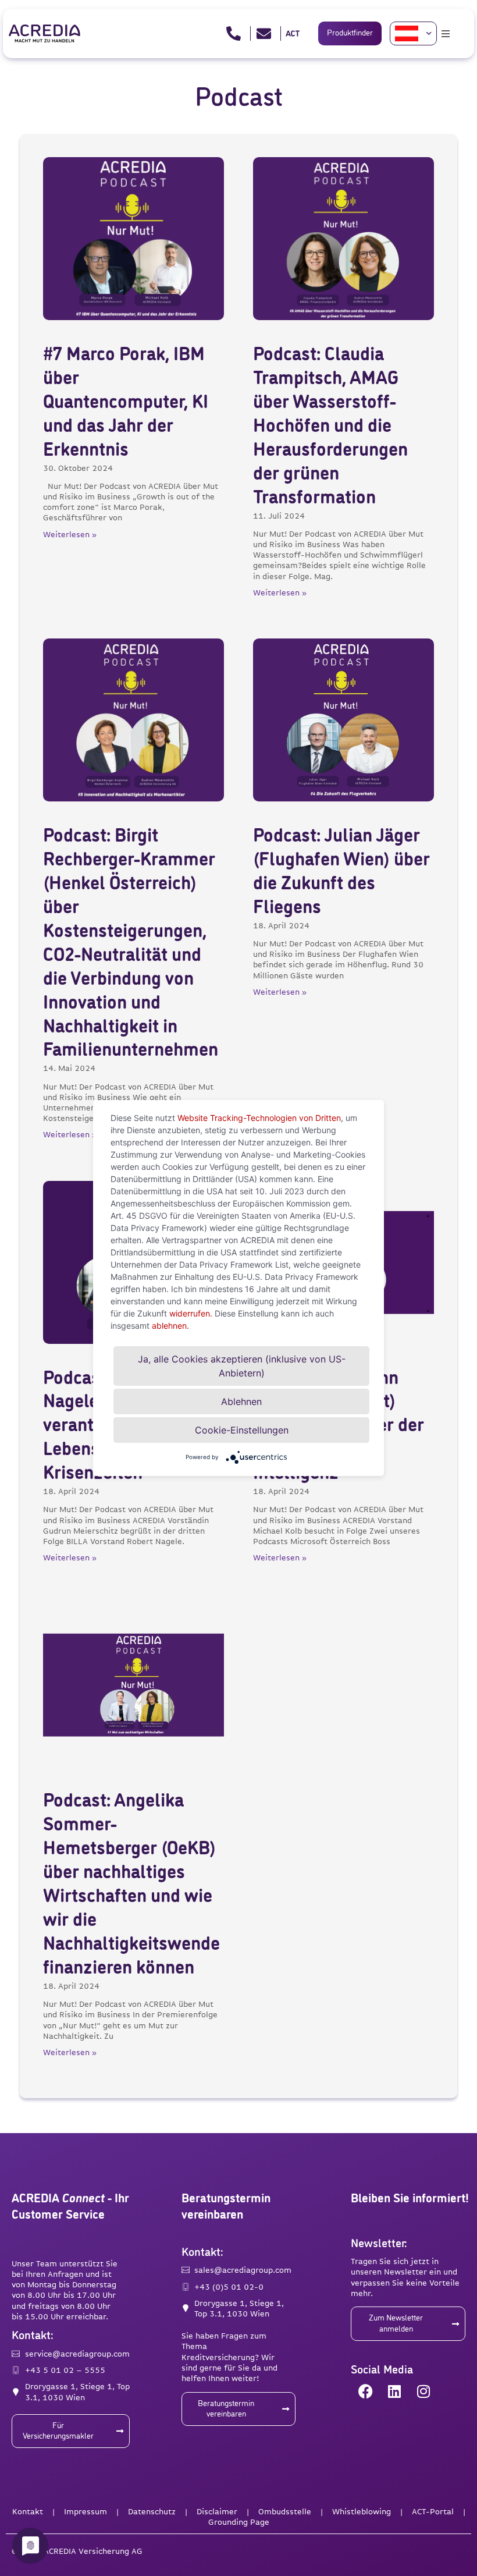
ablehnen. (170, 1326)
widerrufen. (191, 1313)
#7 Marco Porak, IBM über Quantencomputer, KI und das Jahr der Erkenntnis (126, 403)
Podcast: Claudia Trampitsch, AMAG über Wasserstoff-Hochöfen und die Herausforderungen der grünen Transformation (330, 427)
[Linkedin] (394, 2391)
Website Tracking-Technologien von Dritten (259, 1118)
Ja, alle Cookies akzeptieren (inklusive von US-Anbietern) (242, 1366)
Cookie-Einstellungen (242, 1430)
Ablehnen (241, 1401)
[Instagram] (423, 2391)
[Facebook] (365, 2391)
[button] (446, 34)
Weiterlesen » (70, 534)
